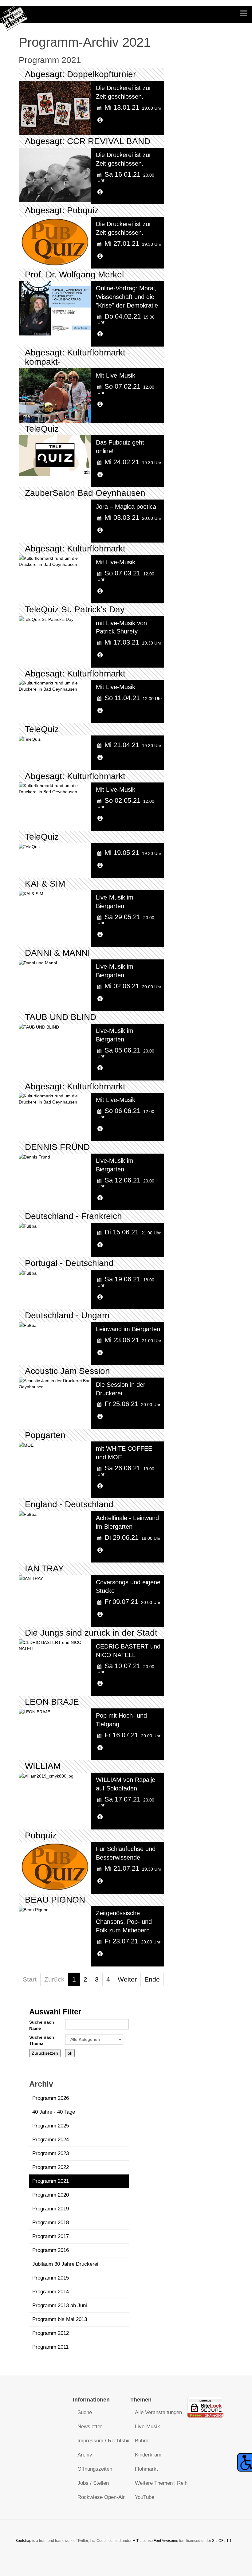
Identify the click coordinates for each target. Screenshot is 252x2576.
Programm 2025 (51, 2126)
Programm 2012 (51, 2333)
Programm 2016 (51, 2250)
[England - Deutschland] (29, 1514)
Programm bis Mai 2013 (60, 2319)
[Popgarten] (26, 1445)
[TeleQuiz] (55, 455)
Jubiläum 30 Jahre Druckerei (65, 2264)
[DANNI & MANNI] (38, 963)
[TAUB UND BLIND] (39, 1027)
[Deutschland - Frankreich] (29, 1226)
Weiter (127, 1979)
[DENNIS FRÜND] (34, 1157)
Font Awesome (166, 2541)
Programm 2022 (51, 2167)
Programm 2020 (51, 2195)
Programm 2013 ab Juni (60, 2305)
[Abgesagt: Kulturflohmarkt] (55, 561)
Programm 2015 (51, 2278)
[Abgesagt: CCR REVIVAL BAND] (55, 174)
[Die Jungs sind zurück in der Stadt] (55, 1645)
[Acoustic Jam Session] (55, 1383)
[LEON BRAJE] (34, 1711)
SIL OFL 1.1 (222, 2541)
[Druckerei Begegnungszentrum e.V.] (14, 15)
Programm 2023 (51, 2153)
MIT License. (143, 2541)
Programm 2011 (50, 2347)
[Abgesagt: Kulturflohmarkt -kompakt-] (55, 395)
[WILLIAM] (46, 1776)
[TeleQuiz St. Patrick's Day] (46, 619)
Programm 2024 (51, 2140)
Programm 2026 (51, 2098)
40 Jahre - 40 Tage (54, 2112)
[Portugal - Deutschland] (29, 1273)
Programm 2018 (51, 2223)
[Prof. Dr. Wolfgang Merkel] (55, 308)
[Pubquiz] (55, 1866)
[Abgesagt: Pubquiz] (55, 241)
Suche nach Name (42, 2025)
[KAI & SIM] (31, 893)
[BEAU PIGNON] (34, 1909)
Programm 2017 (51, 2236)
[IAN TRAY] (31, 1578)
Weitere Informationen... (119, 123)
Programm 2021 (51, 2181)
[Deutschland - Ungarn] (29, 1325)
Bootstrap (23, 2541)
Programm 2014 (51, 2292)
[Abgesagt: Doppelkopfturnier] (55, 108)
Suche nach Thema (42, 2040)
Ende (152, 1979)
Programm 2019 (51, 2209)
